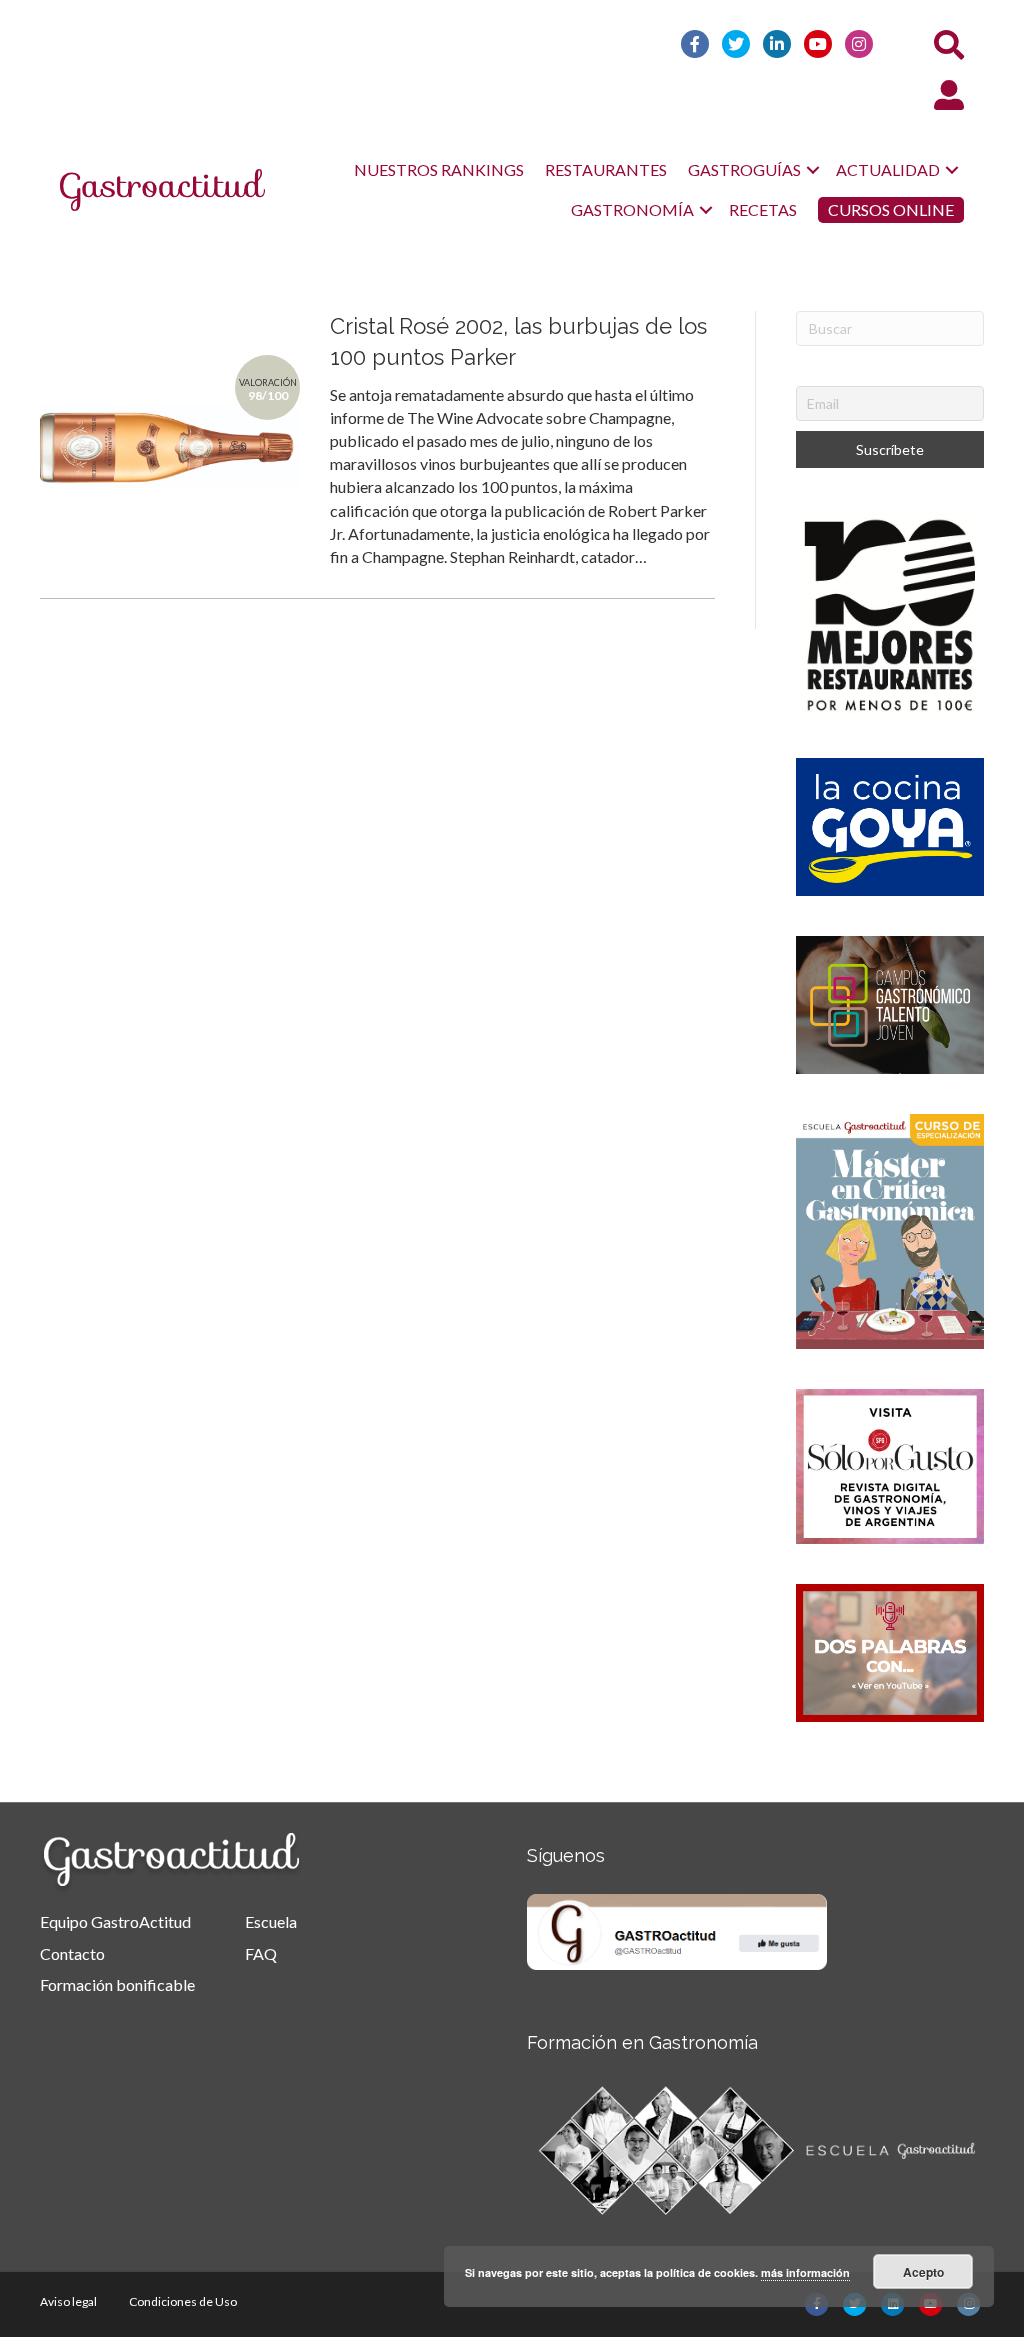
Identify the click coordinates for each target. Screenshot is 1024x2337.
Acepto (923, 2272)
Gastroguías (744, 169)
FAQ (261, 1953)
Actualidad (888, 169)
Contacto (72, 1953)
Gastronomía (632, 209)
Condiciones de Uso (183, 2301)
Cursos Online (891, 209)
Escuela (271, 1921)
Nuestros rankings (439, 169)
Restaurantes (606, 169)
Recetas (763, 209)
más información (805, 2272)
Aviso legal (68, 2301)
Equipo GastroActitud (115, 1921)
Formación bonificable (117, 1984)
